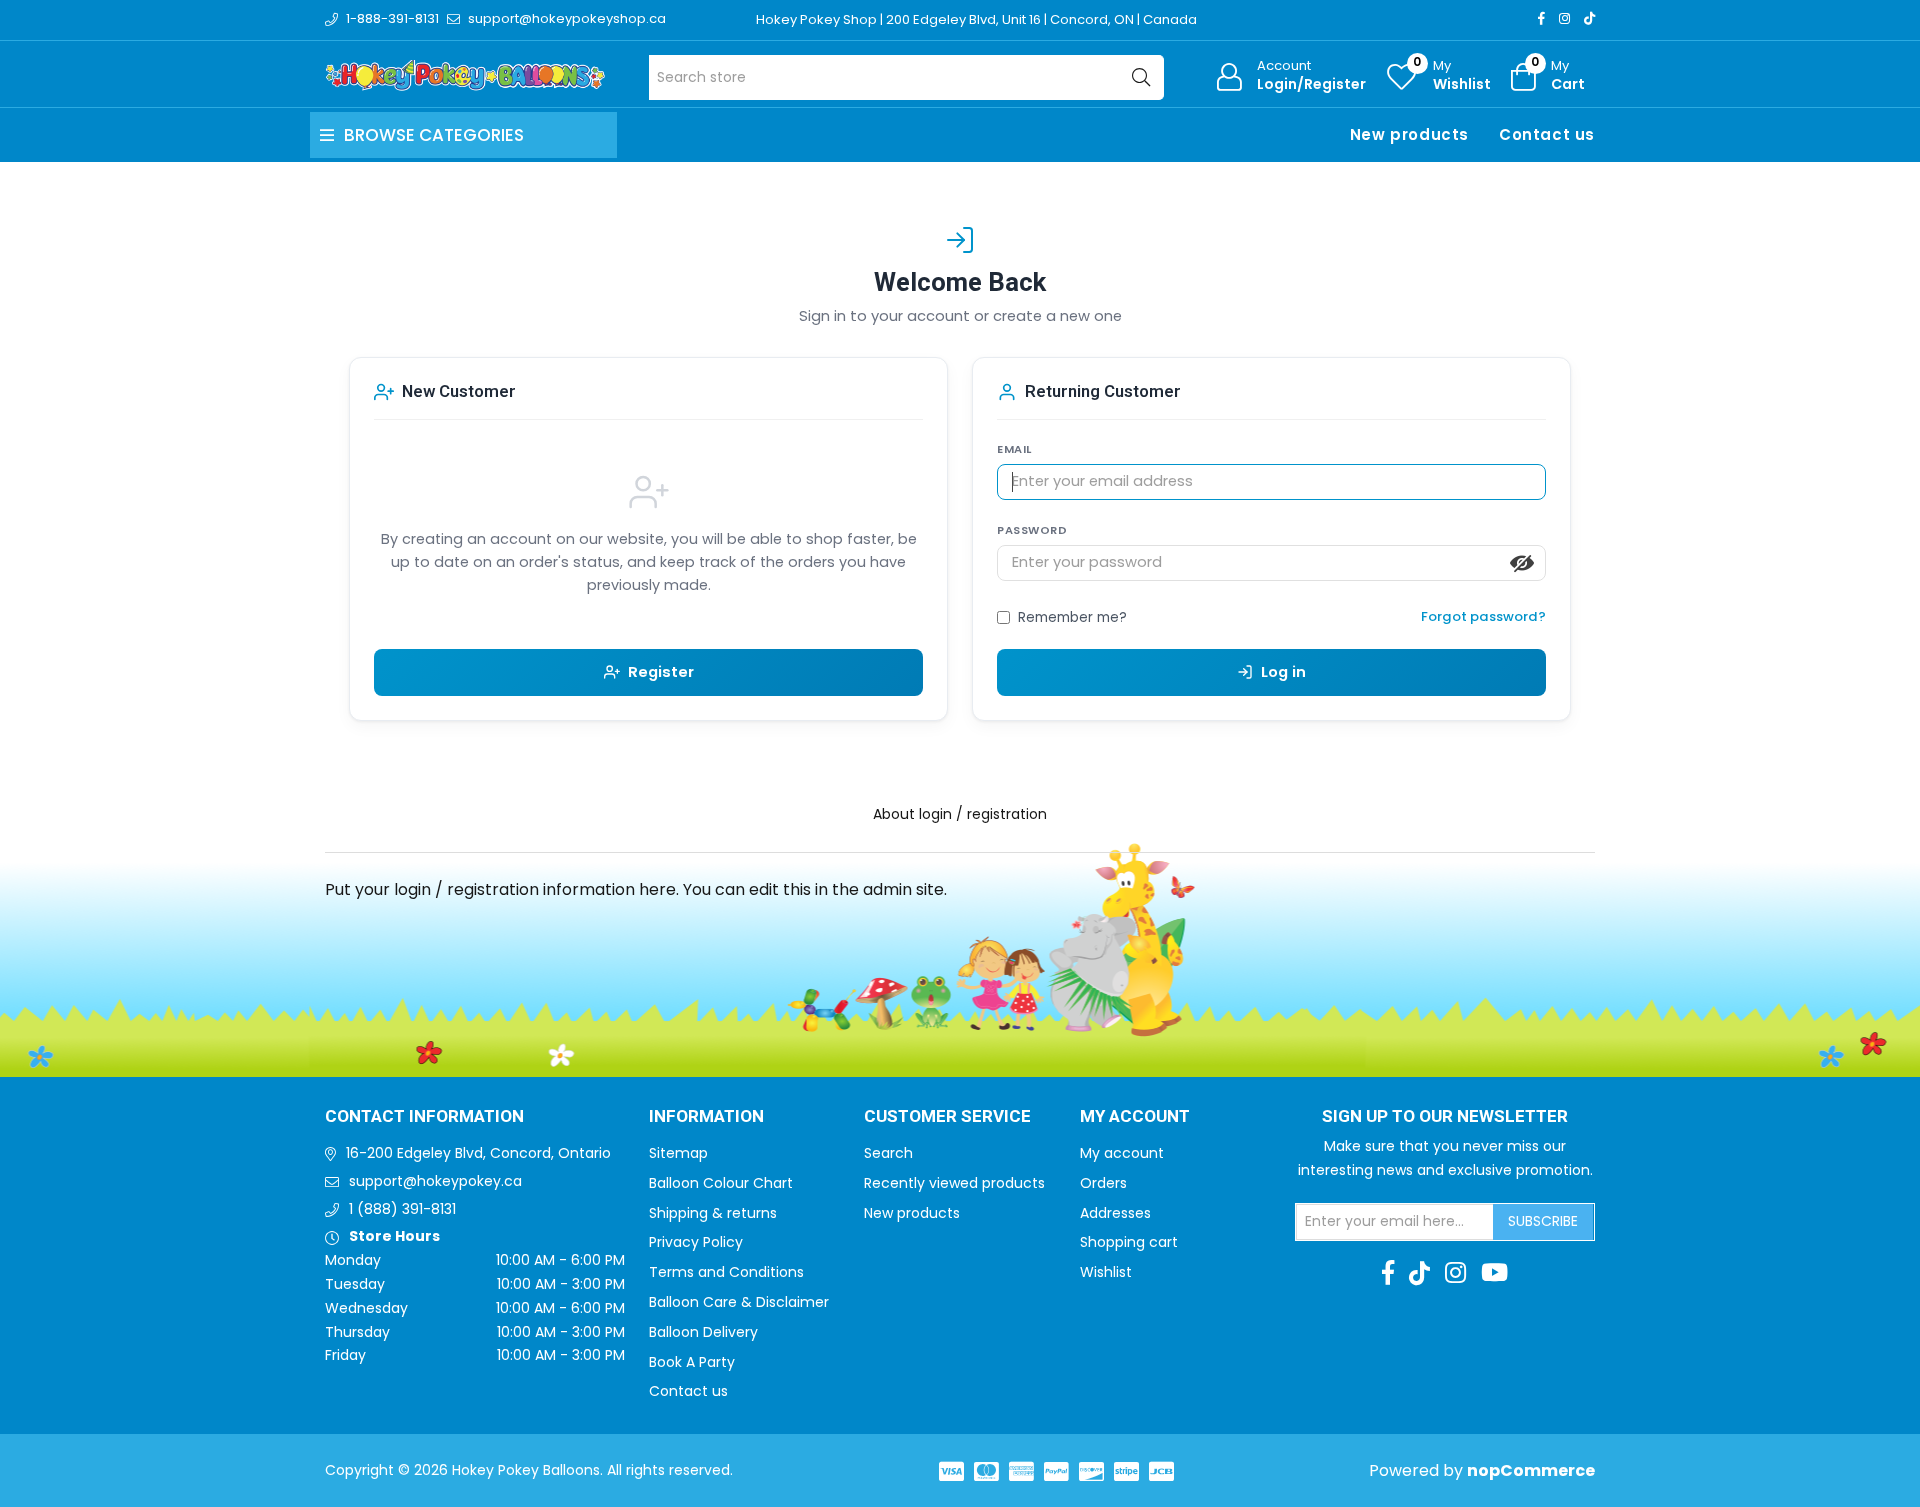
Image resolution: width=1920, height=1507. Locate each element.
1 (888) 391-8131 (402, 1209)
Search (888, 1153)
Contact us (1547, 134)
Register (661, 672)
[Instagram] (1564, 18)
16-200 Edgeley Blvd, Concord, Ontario (478, 1153)
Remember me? (1072, 617)
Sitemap (678, 1153)
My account (1122, 1153)
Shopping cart (1129, 1242)
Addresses (1115, 1213)
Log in (1283, 672)
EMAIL (1014, 449)
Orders (1103, 1183)
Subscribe (1543, 1221)
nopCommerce (1531, 1470)
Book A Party (692, 1362)
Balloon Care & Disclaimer (739, 1302)
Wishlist (1106, 1272)
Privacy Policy (696, 1242)
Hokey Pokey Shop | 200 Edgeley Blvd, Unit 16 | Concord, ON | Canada (976, 19)
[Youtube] (1494, 1273)
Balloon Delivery (703, 1332)
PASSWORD (1032, 530)
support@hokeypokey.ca (435, 1181)
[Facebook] (1541, 18)
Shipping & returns (713, 1213)
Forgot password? (1483, 616)
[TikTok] (1589, 18)
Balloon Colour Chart (721, 1183)
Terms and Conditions (726, 1272)
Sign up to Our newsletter (1445, 1117)
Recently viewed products (954, 1183)
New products (1409, 134)
